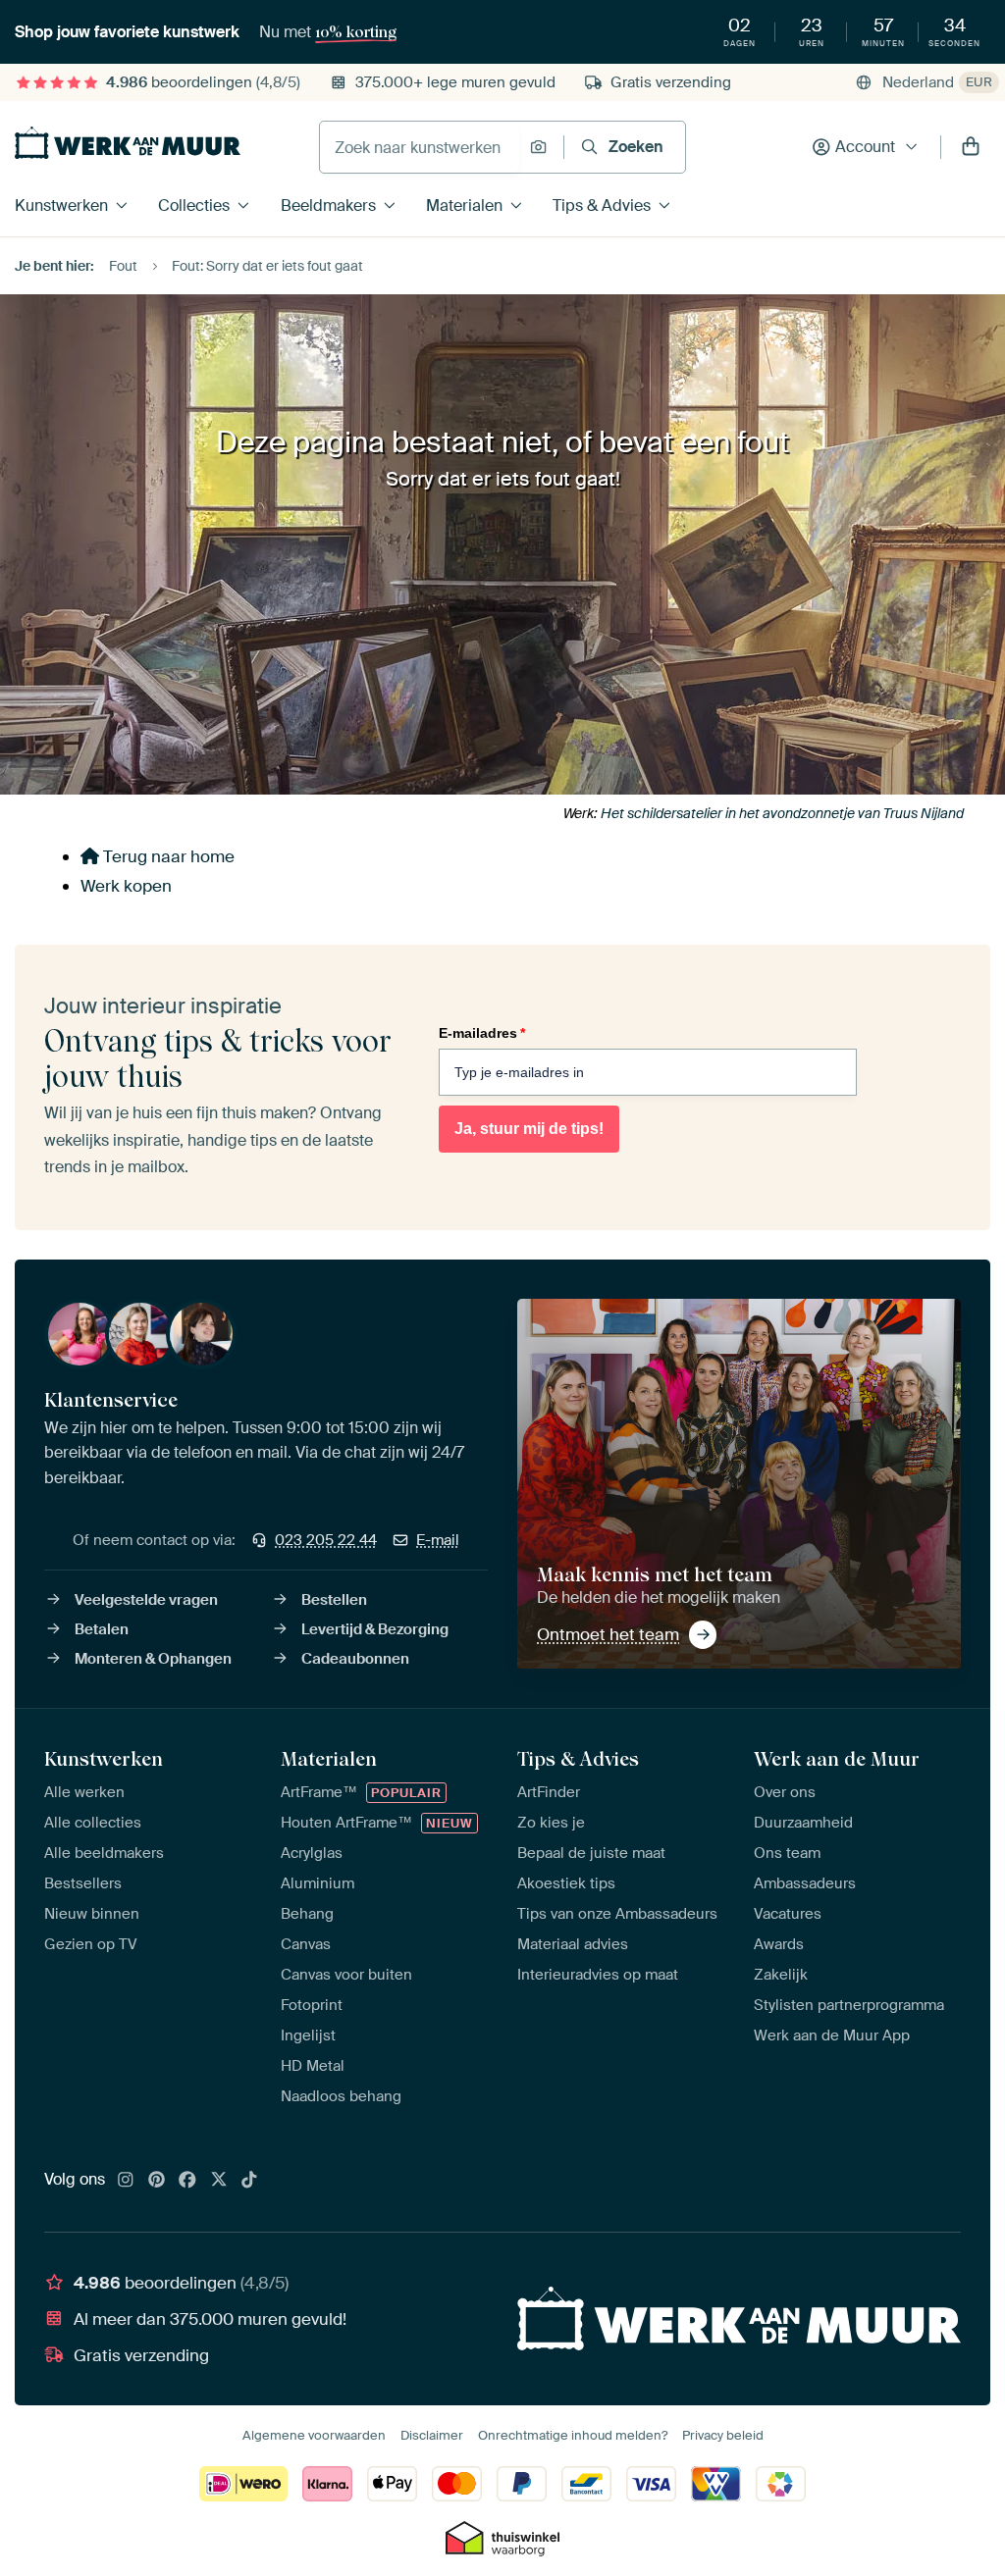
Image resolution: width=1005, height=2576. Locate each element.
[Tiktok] (249, 2181)
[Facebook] (187, 2181)
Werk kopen (126, 886)
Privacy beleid (723, 2435)
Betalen (102, 1629)
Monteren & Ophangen (153, 1659)
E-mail (438, 1540)
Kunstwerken (61, 206)
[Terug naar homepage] (128, 143)
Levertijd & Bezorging (375, 1629)
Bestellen (334, 1600)
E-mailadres (482, 1033)
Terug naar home (167, 856)
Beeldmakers (328, 206)
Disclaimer (432, 2435)
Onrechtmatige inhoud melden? (573, 2435)
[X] (219, 2181)
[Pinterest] (157, 2181)
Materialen (464, 206)
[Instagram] (126, 2181)
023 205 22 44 (326, 1540)
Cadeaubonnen (355, 1659)
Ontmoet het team (608, 1634)
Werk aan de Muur (837, 1759)
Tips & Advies (602, 206)
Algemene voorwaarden (314, 2435)
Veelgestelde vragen (146, 1600)
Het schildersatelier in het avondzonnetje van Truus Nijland (782, 813)
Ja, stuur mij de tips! (529, 1129)
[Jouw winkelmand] (971, 147)
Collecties (194, 206)
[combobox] (420, 147)
